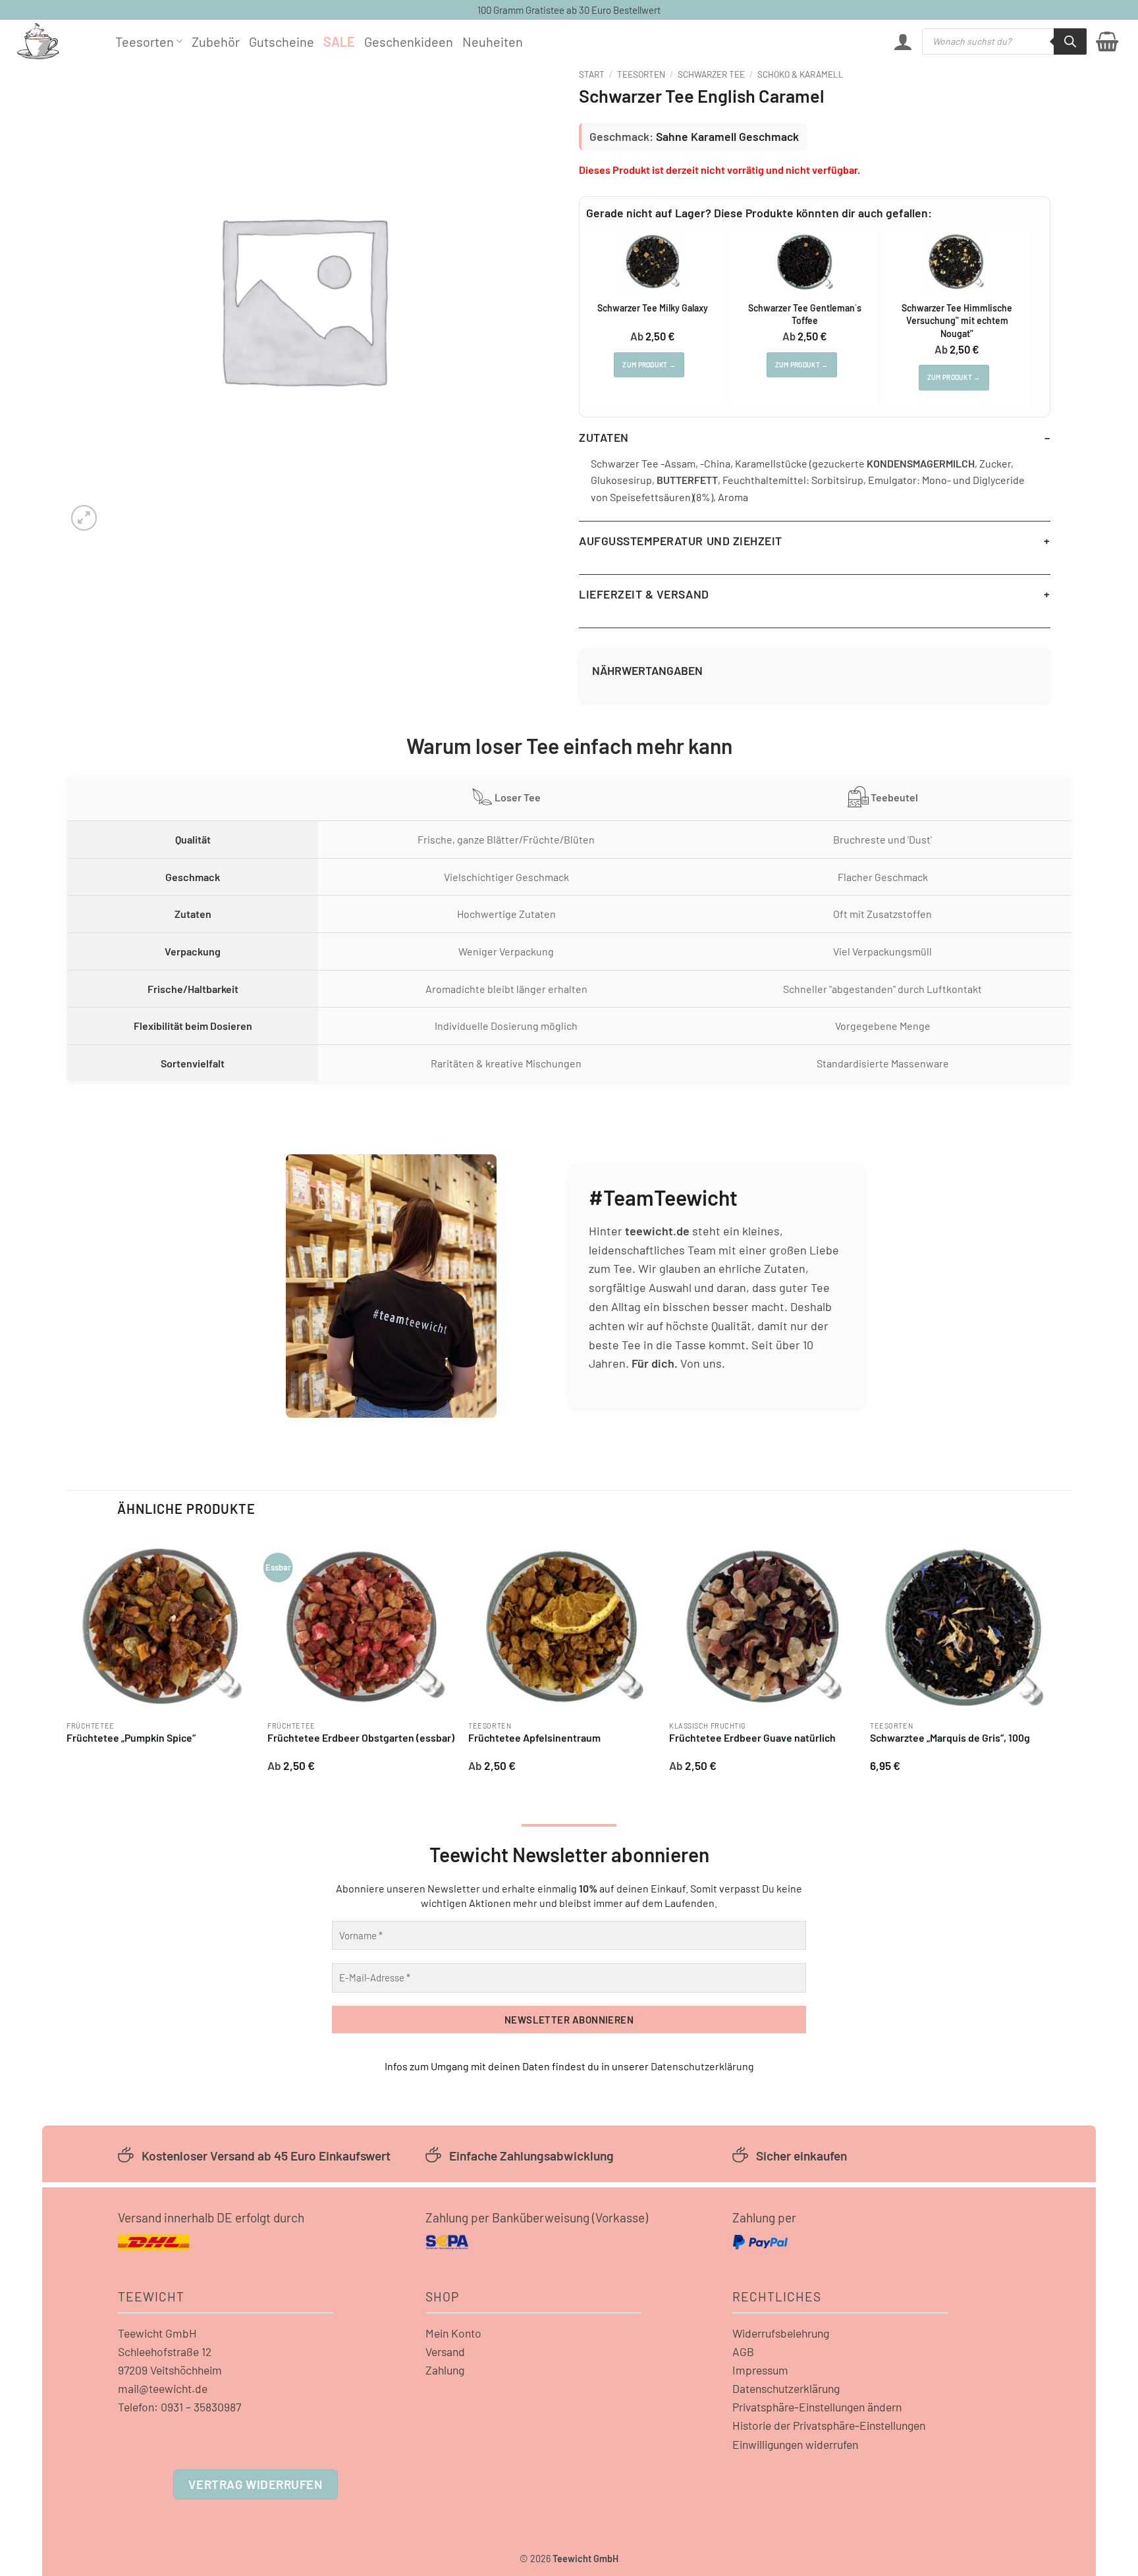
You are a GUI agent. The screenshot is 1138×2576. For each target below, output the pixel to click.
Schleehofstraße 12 (165, 2351)
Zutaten (604, 437)
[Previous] (67, 1657)
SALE (339, 41)
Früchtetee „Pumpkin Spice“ (131, 1737)
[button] (903, 41)
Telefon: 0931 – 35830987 (179, 2407)
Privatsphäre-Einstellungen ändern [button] (817, 2407)
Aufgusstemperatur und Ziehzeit (681, 541)
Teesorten (145, 41)
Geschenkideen (409, 41)
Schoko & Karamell (800, 74)
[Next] (1058, 1657)
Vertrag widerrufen (255, 2484)
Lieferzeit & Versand (644, 594)
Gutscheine (282, 41)
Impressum (760, 2370)
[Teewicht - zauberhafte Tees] (56, 41)
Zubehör (216, 41)
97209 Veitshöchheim (170, 2370)
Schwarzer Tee (711, 74)
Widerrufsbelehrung (781, 2333)
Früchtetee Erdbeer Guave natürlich (752, 1737)
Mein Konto (453, 2333)
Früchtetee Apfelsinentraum (534, 1737)
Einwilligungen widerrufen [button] (795, 2444)
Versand (445, 2351)
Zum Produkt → (649, 365)
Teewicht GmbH (157, 2333)
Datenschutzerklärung (702, 2066)
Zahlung (445, 2370)
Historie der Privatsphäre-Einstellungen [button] (829, 2425)
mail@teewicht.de (163, 2388)
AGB (743, 2351)
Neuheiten (493, 41)
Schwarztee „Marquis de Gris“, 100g (950, 1737)
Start (592, 74)
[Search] (1070, 41)
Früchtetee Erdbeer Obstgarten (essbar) (361, 1737)
